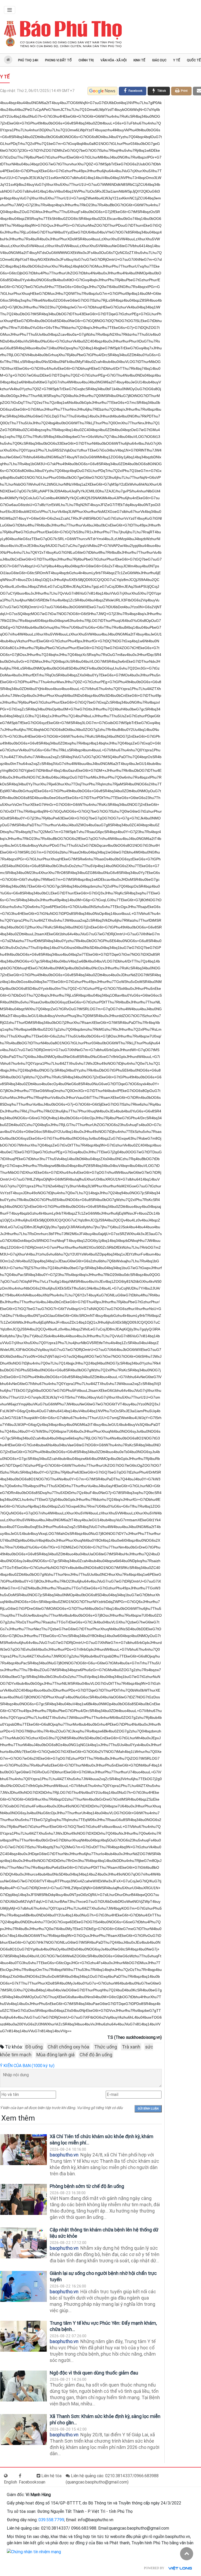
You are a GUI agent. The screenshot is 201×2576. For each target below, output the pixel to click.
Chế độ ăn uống (96, 2055)
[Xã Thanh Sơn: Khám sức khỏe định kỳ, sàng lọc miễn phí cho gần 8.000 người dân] (24, 2430)
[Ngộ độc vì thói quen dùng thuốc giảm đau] (24, 2386)
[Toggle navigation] (10, 10)
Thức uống (106, 2047)
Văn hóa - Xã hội (114, 60)
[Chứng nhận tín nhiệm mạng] (34, 2551)
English (10, 2482)
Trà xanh (131, 2047)
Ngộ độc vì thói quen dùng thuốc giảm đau (94, 2373)
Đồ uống (34, 2047)
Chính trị (86, 60)
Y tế (177, 60)
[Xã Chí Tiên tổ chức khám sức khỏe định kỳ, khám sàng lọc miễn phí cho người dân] (24, 2150)
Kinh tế (139, 60)
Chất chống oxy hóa (68, 2047)
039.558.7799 (51, 2520)
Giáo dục (159, 60)
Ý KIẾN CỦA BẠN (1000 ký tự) (27, 2066)
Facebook (28, 2482)
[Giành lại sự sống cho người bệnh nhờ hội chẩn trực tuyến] (24, 2287)
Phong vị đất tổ (58, 60)
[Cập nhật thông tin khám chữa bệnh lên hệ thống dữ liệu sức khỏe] (24, 2243)
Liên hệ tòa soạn (49, 2479)
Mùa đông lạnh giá (55, 2055)
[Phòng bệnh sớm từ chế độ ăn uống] (24, 2200)
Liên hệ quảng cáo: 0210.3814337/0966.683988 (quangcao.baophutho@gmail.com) (112, 2479)
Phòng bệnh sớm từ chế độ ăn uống (87, 2186)
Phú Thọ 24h (28, 60)
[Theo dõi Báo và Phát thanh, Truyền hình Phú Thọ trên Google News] (102, 91)
